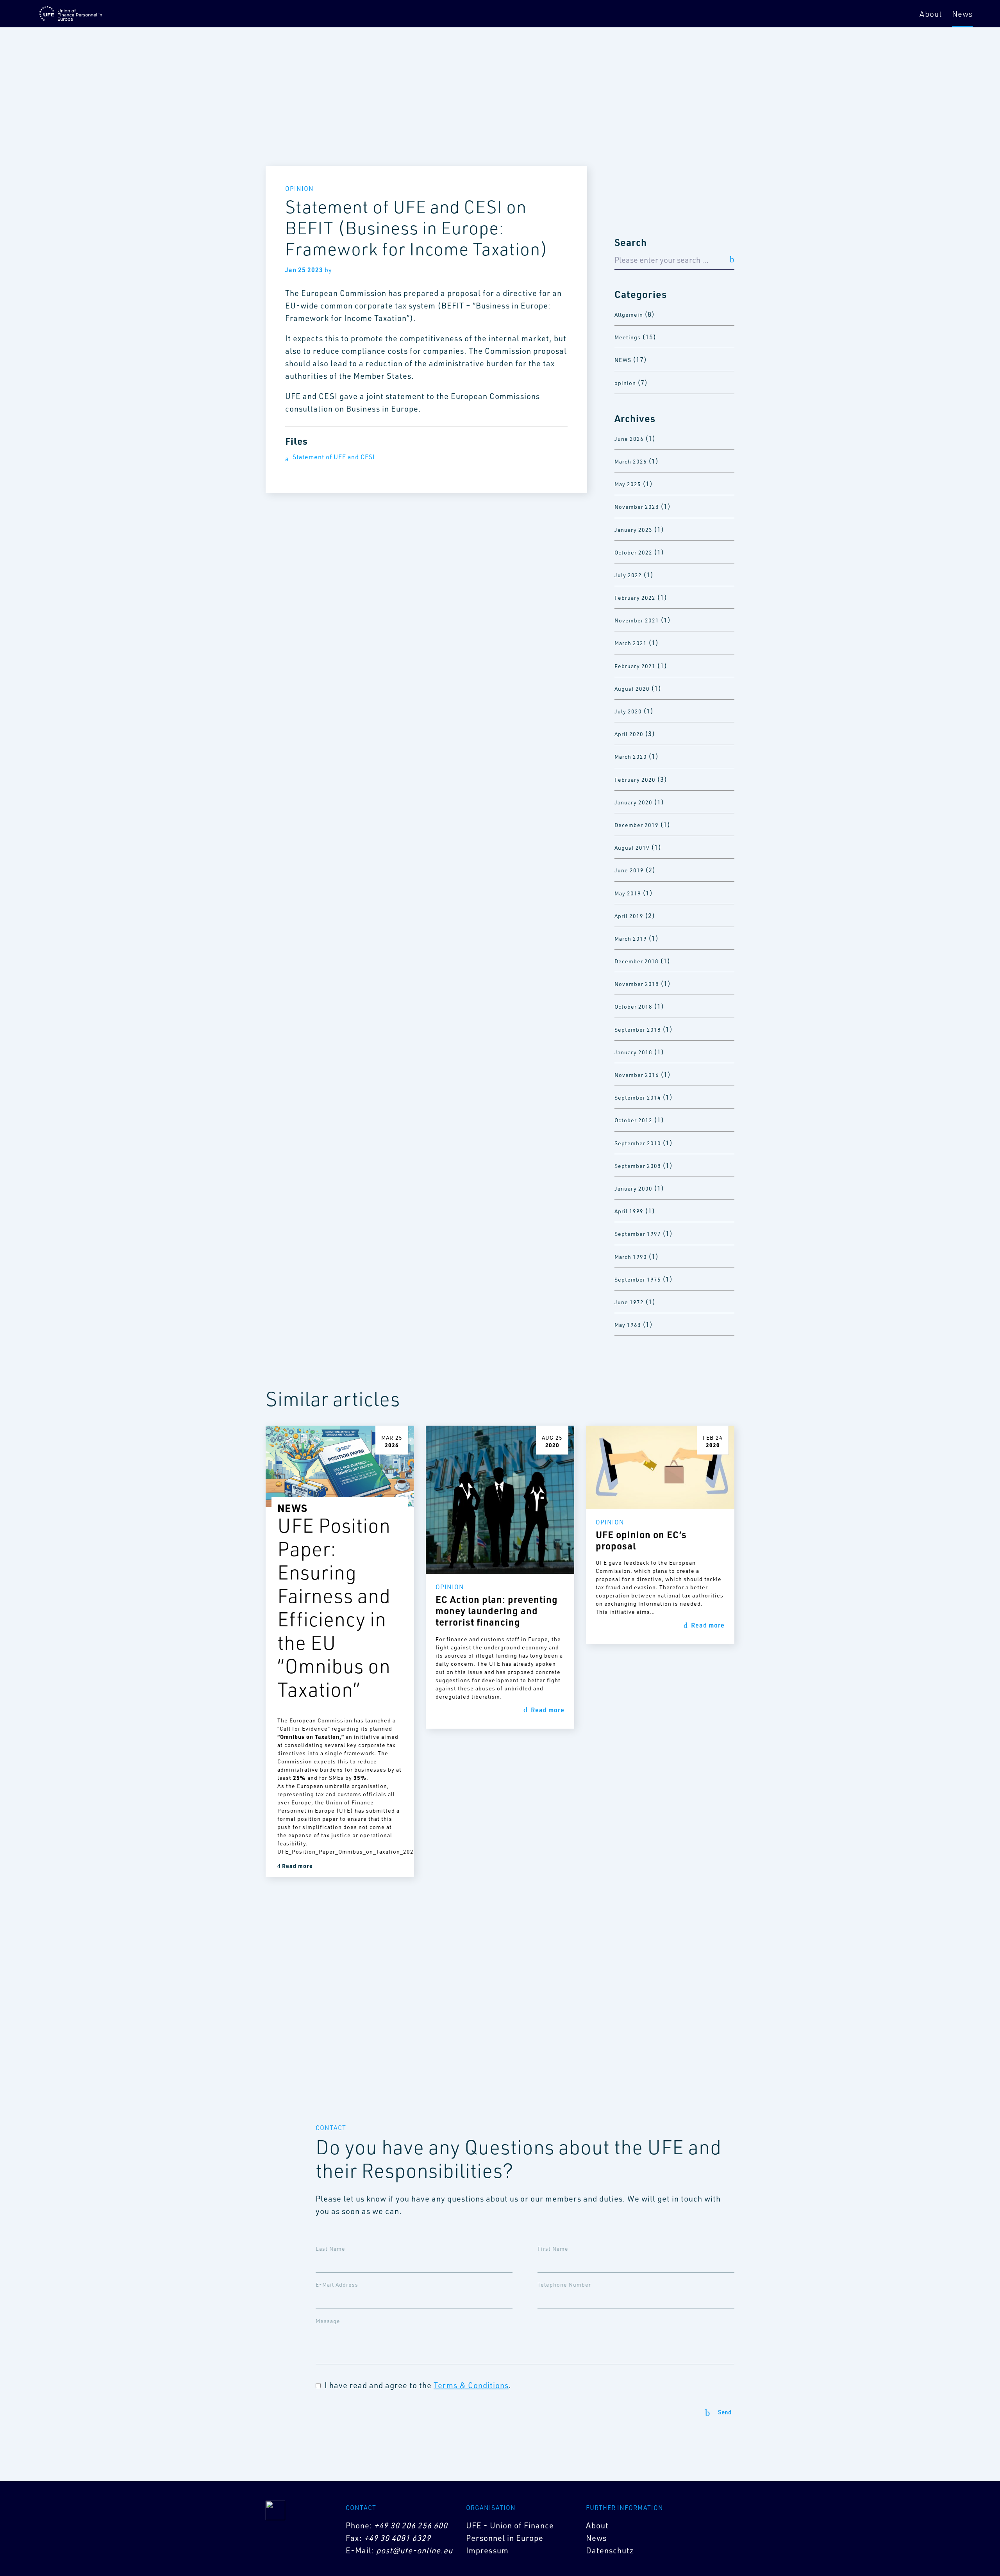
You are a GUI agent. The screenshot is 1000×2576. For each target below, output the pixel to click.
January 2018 (633, 1052)
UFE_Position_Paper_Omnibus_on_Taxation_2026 (340, 1851)
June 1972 (629, 1302)
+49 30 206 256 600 (411, 2525)
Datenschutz (610, 2550)
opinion (625, 383)
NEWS (623, 360)
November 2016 (637, 1075)
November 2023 (637, 507)
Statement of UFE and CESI (333, 457)
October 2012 (633, 1120)
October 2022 (633, 552)
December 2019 (637, 825)
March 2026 (631, 461)
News (962, 14)
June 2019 (629, 870)
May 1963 (628, 1325)
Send (725, 2413)
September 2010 (638, 1143)
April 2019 (629, 916)
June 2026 (629, 439)
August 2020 (632, 689)
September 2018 (638, 1030)
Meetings (628, 337)
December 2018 (637, 961)
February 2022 (635, 598)
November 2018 (637, 984)
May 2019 (628, 893)
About (931, 14)
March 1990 (631, 1257)
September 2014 (638, 1097)
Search (631, 242)
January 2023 (633, 530)
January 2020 (633, 802)
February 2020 (635, 780)
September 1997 (638, 1234)
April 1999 (629, 1211)
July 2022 (628, 575)
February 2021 (635, 666)
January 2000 (633, 1188)
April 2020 (629, 734)
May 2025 (628, 484)
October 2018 (633, 1006)
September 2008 (638, 1166)
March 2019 (631, 939)
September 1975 (638, 1279)
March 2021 (631, 643)
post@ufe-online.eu (414, 2550)
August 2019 (632, 848)
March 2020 (631, 757)
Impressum (487, 2550)
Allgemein (629, 315)
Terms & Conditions (471, 2385)
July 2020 (628, 711)
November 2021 (637, 620)
